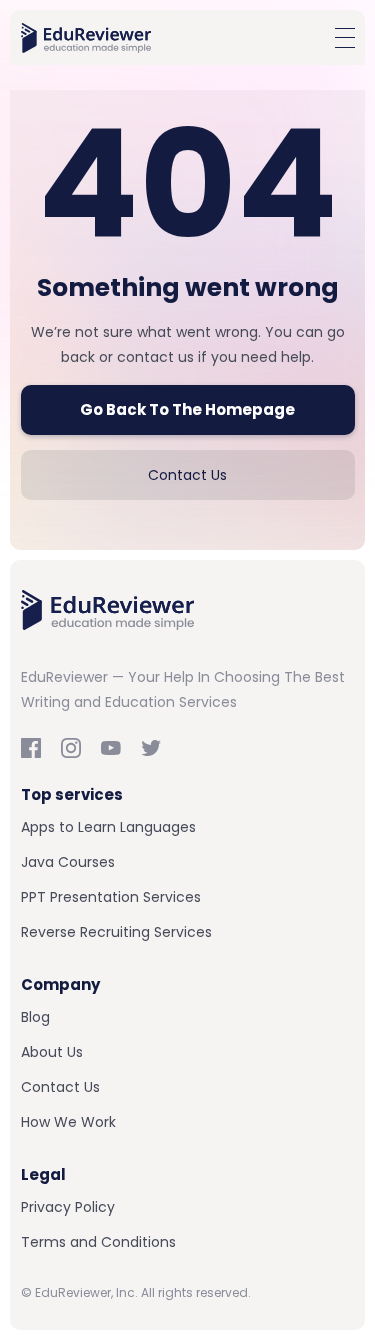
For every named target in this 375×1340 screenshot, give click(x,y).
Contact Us (187, 475)
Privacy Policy (68, 1207)
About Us (52, 1052)
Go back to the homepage (187, 409)
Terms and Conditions (98, 1242)
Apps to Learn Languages (108, 827)
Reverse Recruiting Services (116, 932)
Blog (35, 1017)
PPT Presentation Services (111, 897)
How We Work (68, 1122)
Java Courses (68, 862)
